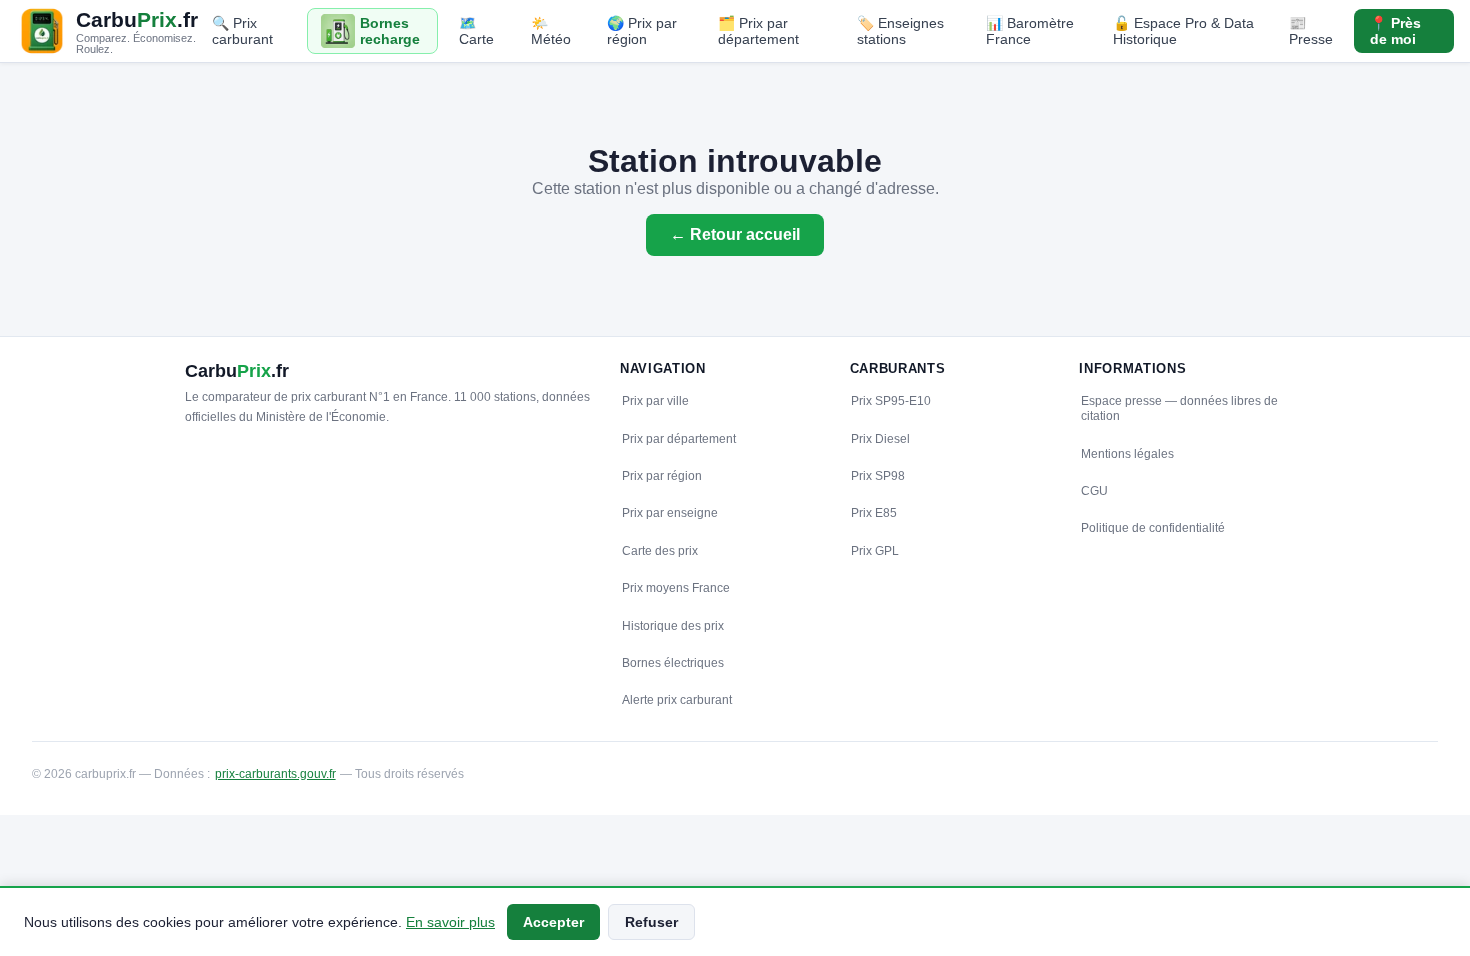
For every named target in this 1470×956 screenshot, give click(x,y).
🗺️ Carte (476, 31)
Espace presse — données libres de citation (1179, 408)
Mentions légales (1127, 454)
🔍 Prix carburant (242, 31)
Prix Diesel (880, 439)
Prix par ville (655, 401)
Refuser (651, 922)
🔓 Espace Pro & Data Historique (1183, 31)
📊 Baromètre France (1030, 31)
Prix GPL (875, 551)
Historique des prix (673, 626)
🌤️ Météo (551, 31)
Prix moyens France (676, 588)
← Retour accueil (735, 234)
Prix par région (662, 476)
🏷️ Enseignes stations (900, 31)
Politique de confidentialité (1153, 528)
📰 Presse (1311, 31)
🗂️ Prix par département (758, 31)
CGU (1094, 491)
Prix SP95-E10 (891, 401)
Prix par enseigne (670, 513)
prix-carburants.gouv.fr (275, 774)
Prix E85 (874, 513)
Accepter (553, 922)
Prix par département (679, 439)
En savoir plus (450, 922)
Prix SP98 (878, 476)
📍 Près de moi (1395, 31)
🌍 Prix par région (642, 31)
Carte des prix (660, 551)
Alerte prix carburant (677, 700)
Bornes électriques (673, 663)
